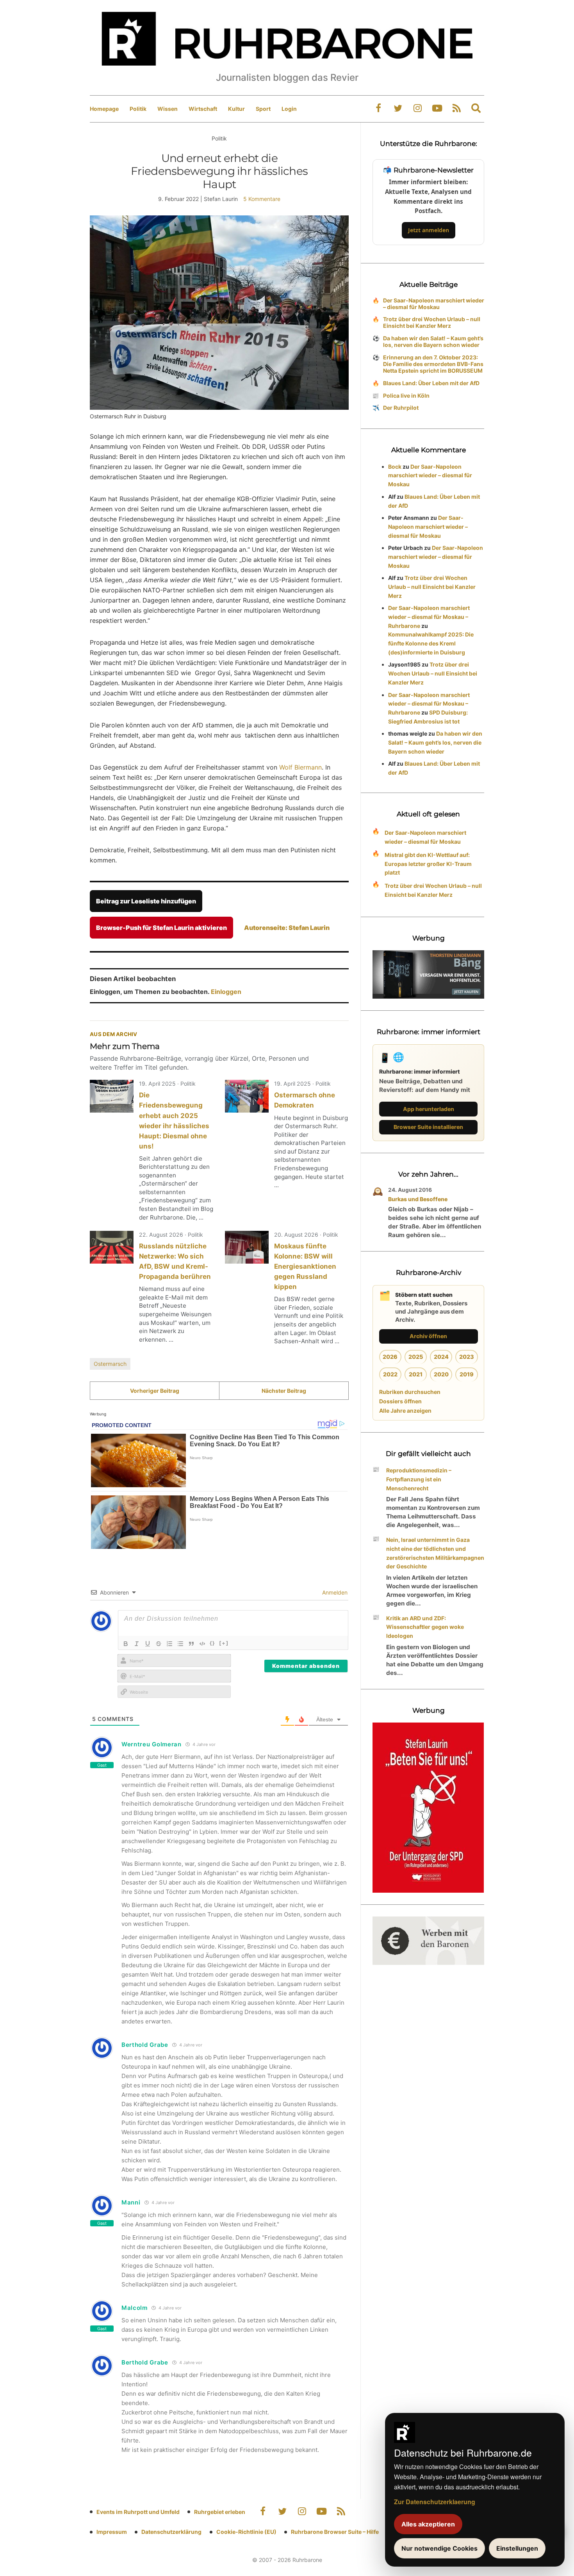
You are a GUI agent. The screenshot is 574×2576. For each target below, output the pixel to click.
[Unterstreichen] (148, 1644)
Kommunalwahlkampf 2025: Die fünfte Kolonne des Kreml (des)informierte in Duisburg (431, 643)
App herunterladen (429, 1109)
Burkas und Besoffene (418, 1199)
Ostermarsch (110, 1364)
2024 (441, 1357)
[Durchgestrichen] (159, 1644)
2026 (390, 1357)
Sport (263, 109)
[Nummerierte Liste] (169, 1644)
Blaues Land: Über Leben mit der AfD (431, 383)
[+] (224, 1643)
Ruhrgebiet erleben (220, 2512)
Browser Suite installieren (428, 1127)
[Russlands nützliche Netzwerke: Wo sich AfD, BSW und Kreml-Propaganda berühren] (112, 1247)
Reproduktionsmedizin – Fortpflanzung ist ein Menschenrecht (419, 1479)
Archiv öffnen (428, 1336)
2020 (441, 1374)
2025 (416, 1357)
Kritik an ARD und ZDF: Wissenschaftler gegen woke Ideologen (425, 1627)
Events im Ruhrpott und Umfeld (138, 2512)
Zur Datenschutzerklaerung (435, 2502)
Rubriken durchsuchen (410, 1392)
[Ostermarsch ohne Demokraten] (247, 1096)
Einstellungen (517, 2548)
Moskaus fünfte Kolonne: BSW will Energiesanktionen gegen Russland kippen (305, 1266)
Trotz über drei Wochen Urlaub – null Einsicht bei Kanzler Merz (432, 322)
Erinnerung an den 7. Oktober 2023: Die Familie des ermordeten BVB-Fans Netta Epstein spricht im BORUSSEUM (433, 364)
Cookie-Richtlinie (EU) (246, 2532)
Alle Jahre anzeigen (405, 1411)
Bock (395, 467)
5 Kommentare (262, 199)
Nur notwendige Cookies (439, 2548)
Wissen (168, 109)
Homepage (104, 109)
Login (289, 109)
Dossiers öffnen (400, 1401)
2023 (467, 1357)
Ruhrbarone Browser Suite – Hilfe (335, 2532)
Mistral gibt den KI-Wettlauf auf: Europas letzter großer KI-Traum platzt (428, 864)
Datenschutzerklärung (171, 2532)
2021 (416, 1374)
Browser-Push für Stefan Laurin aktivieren (161, 928)
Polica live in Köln (406, 396)
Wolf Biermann (300, 767)
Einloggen (226, 992)
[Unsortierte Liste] (180, 1644)
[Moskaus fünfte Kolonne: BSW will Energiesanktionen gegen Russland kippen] (247, 1247)
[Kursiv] (137, 1644)
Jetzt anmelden (429, 230)
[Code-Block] (202, 1644)
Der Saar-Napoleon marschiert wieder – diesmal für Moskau (434, 304)
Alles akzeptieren (428, 2524)
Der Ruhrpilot (401, 408)
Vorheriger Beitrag (155, 1391)
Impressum (112, 2532)
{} (212, 1643)
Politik (138, 109)
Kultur (236, 109)
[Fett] (126, 1644)
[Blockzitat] (191, 1644)
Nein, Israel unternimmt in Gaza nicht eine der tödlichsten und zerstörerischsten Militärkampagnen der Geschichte (435, 1553)
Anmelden (334, 1592)
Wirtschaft (203, 109)
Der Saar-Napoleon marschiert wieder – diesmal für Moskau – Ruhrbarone (429, 617)
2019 (467, 1374)
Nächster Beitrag (284, 1391)
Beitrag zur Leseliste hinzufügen (146, 901)
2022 (390, 1374)
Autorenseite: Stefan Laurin (287, 928)
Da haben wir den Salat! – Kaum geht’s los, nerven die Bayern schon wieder (433, 341)
